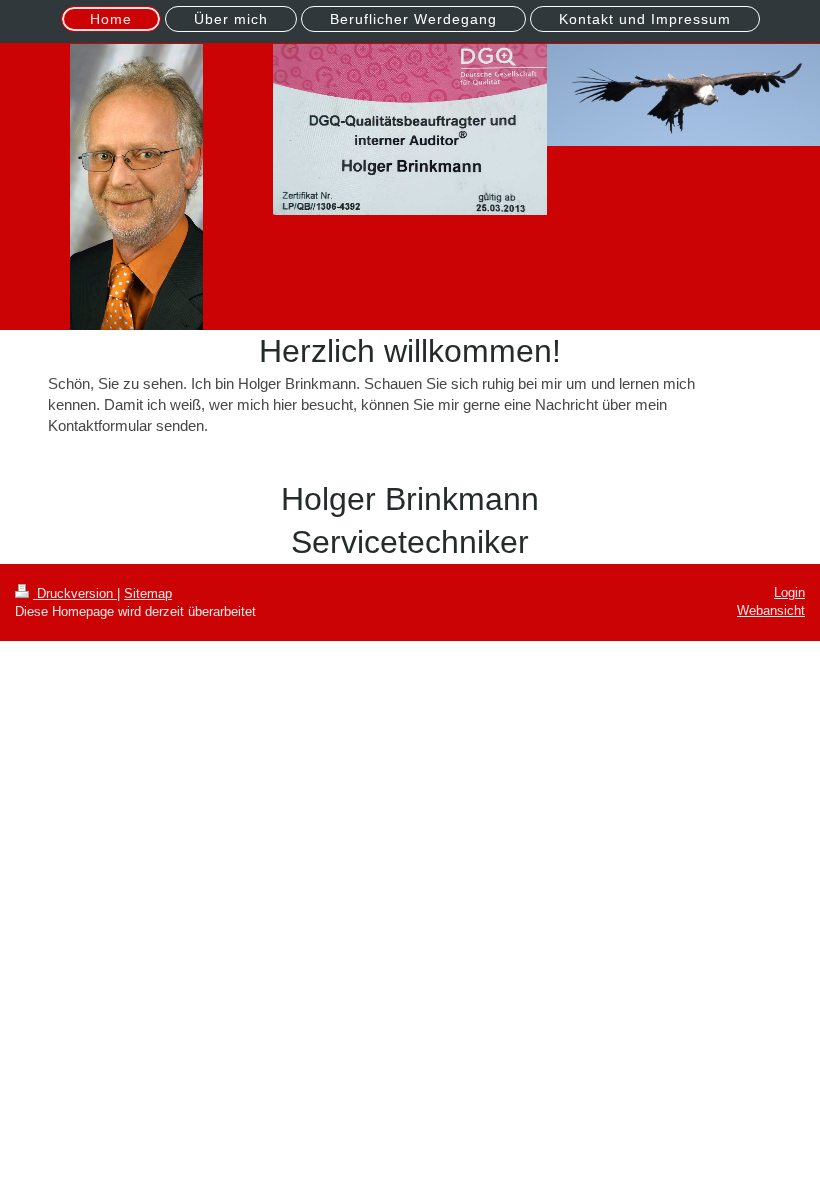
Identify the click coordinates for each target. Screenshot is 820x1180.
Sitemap (148, 593)
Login (789, 592)
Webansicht (771, 610)
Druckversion (75, 593)
